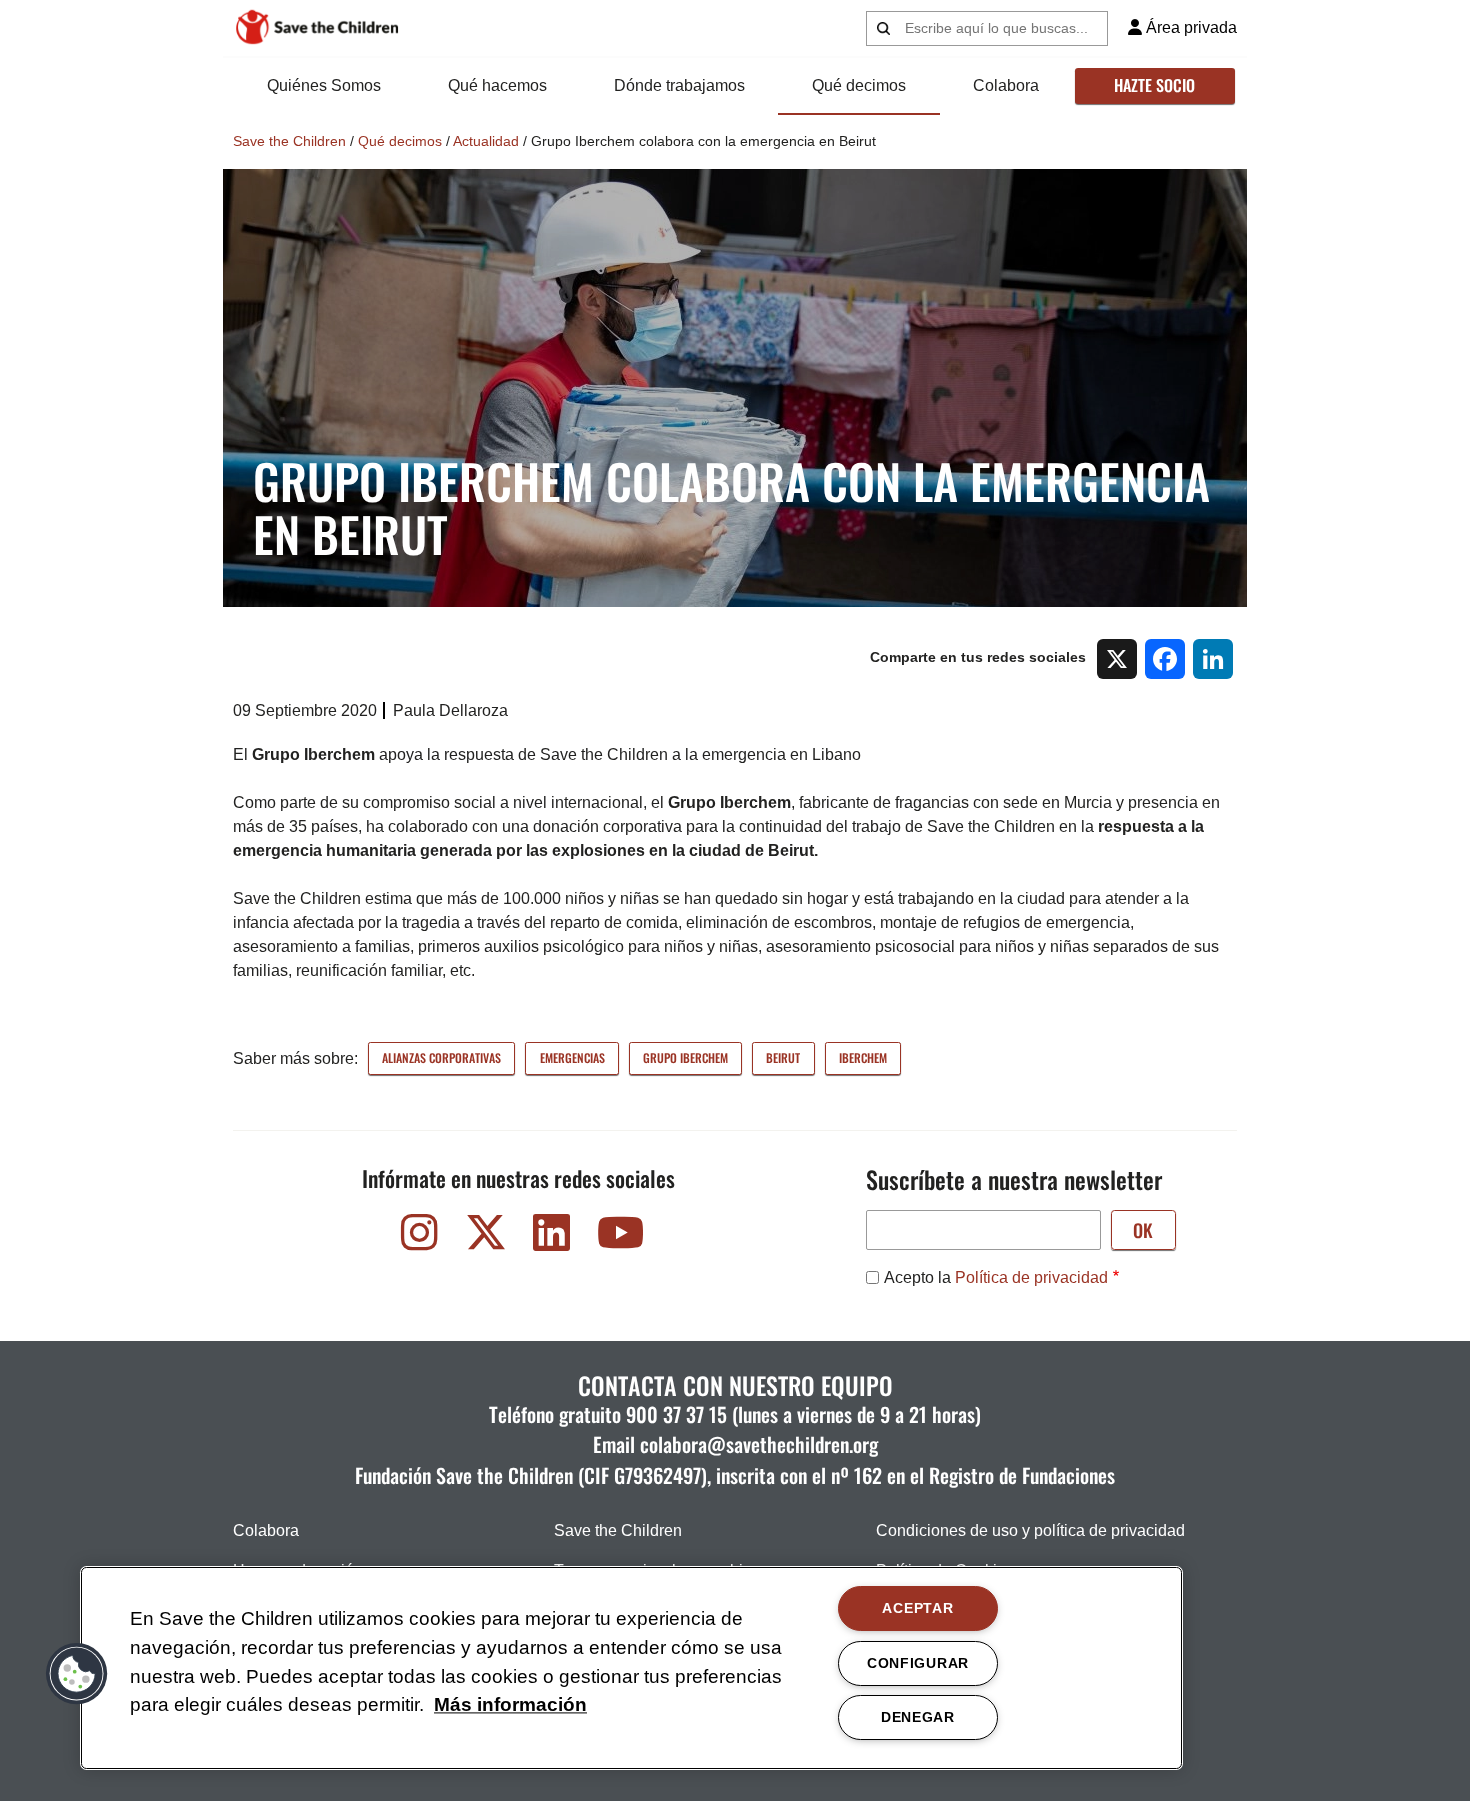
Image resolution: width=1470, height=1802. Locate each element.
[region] (631, 1668)
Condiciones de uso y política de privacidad (1030, 1530)
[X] (1117, 658)
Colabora (1006, 85)
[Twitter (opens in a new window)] (486, 1237)
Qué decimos (859, 85)
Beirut (783, 1057)
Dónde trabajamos (679, 85)
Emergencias (572, 1057)
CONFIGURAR (918, 1663)
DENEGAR (918, 1717)
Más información (510, 1705)
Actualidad (486, 141)
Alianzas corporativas (441, 1057)
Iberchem (863, 1057)
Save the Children (289, 141)
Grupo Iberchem (685, 1057)
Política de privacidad (1031, 1277)
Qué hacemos (497, 85)
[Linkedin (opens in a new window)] (552, 1237)
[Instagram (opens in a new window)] (420, 1237)
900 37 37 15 (676, 1414)
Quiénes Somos (324, 85)
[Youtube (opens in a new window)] (618, 1237)
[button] (77, 1674)
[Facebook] (1165, 658)
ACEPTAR (917, 1608)
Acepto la (996, 1277)
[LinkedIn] (1213, 658)
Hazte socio (1154, 85)
